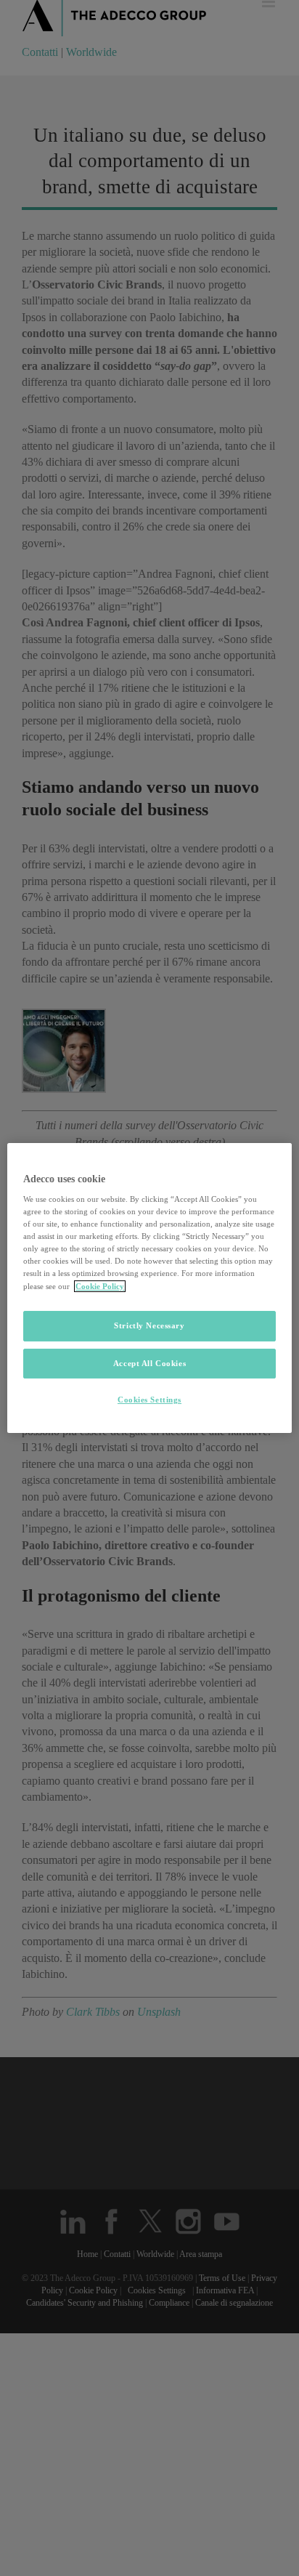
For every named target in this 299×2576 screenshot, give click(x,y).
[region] (149, 1288)
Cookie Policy (100, 1286)
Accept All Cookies (149, 1363)
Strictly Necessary (149, 1325)
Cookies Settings (149, 1400)
